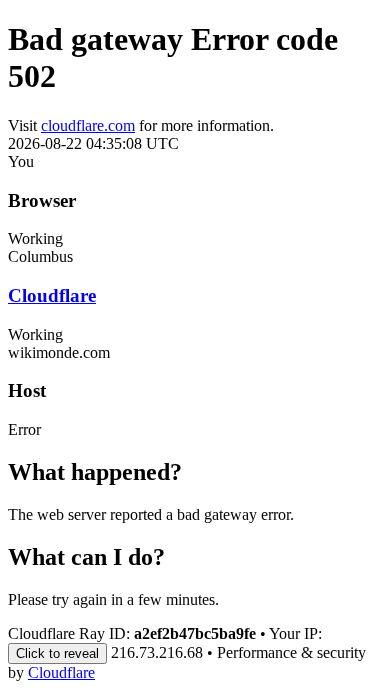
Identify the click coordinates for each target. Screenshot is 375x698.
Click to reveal (57, 653)
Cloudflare (52, 295)
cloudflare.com (88, 125)
